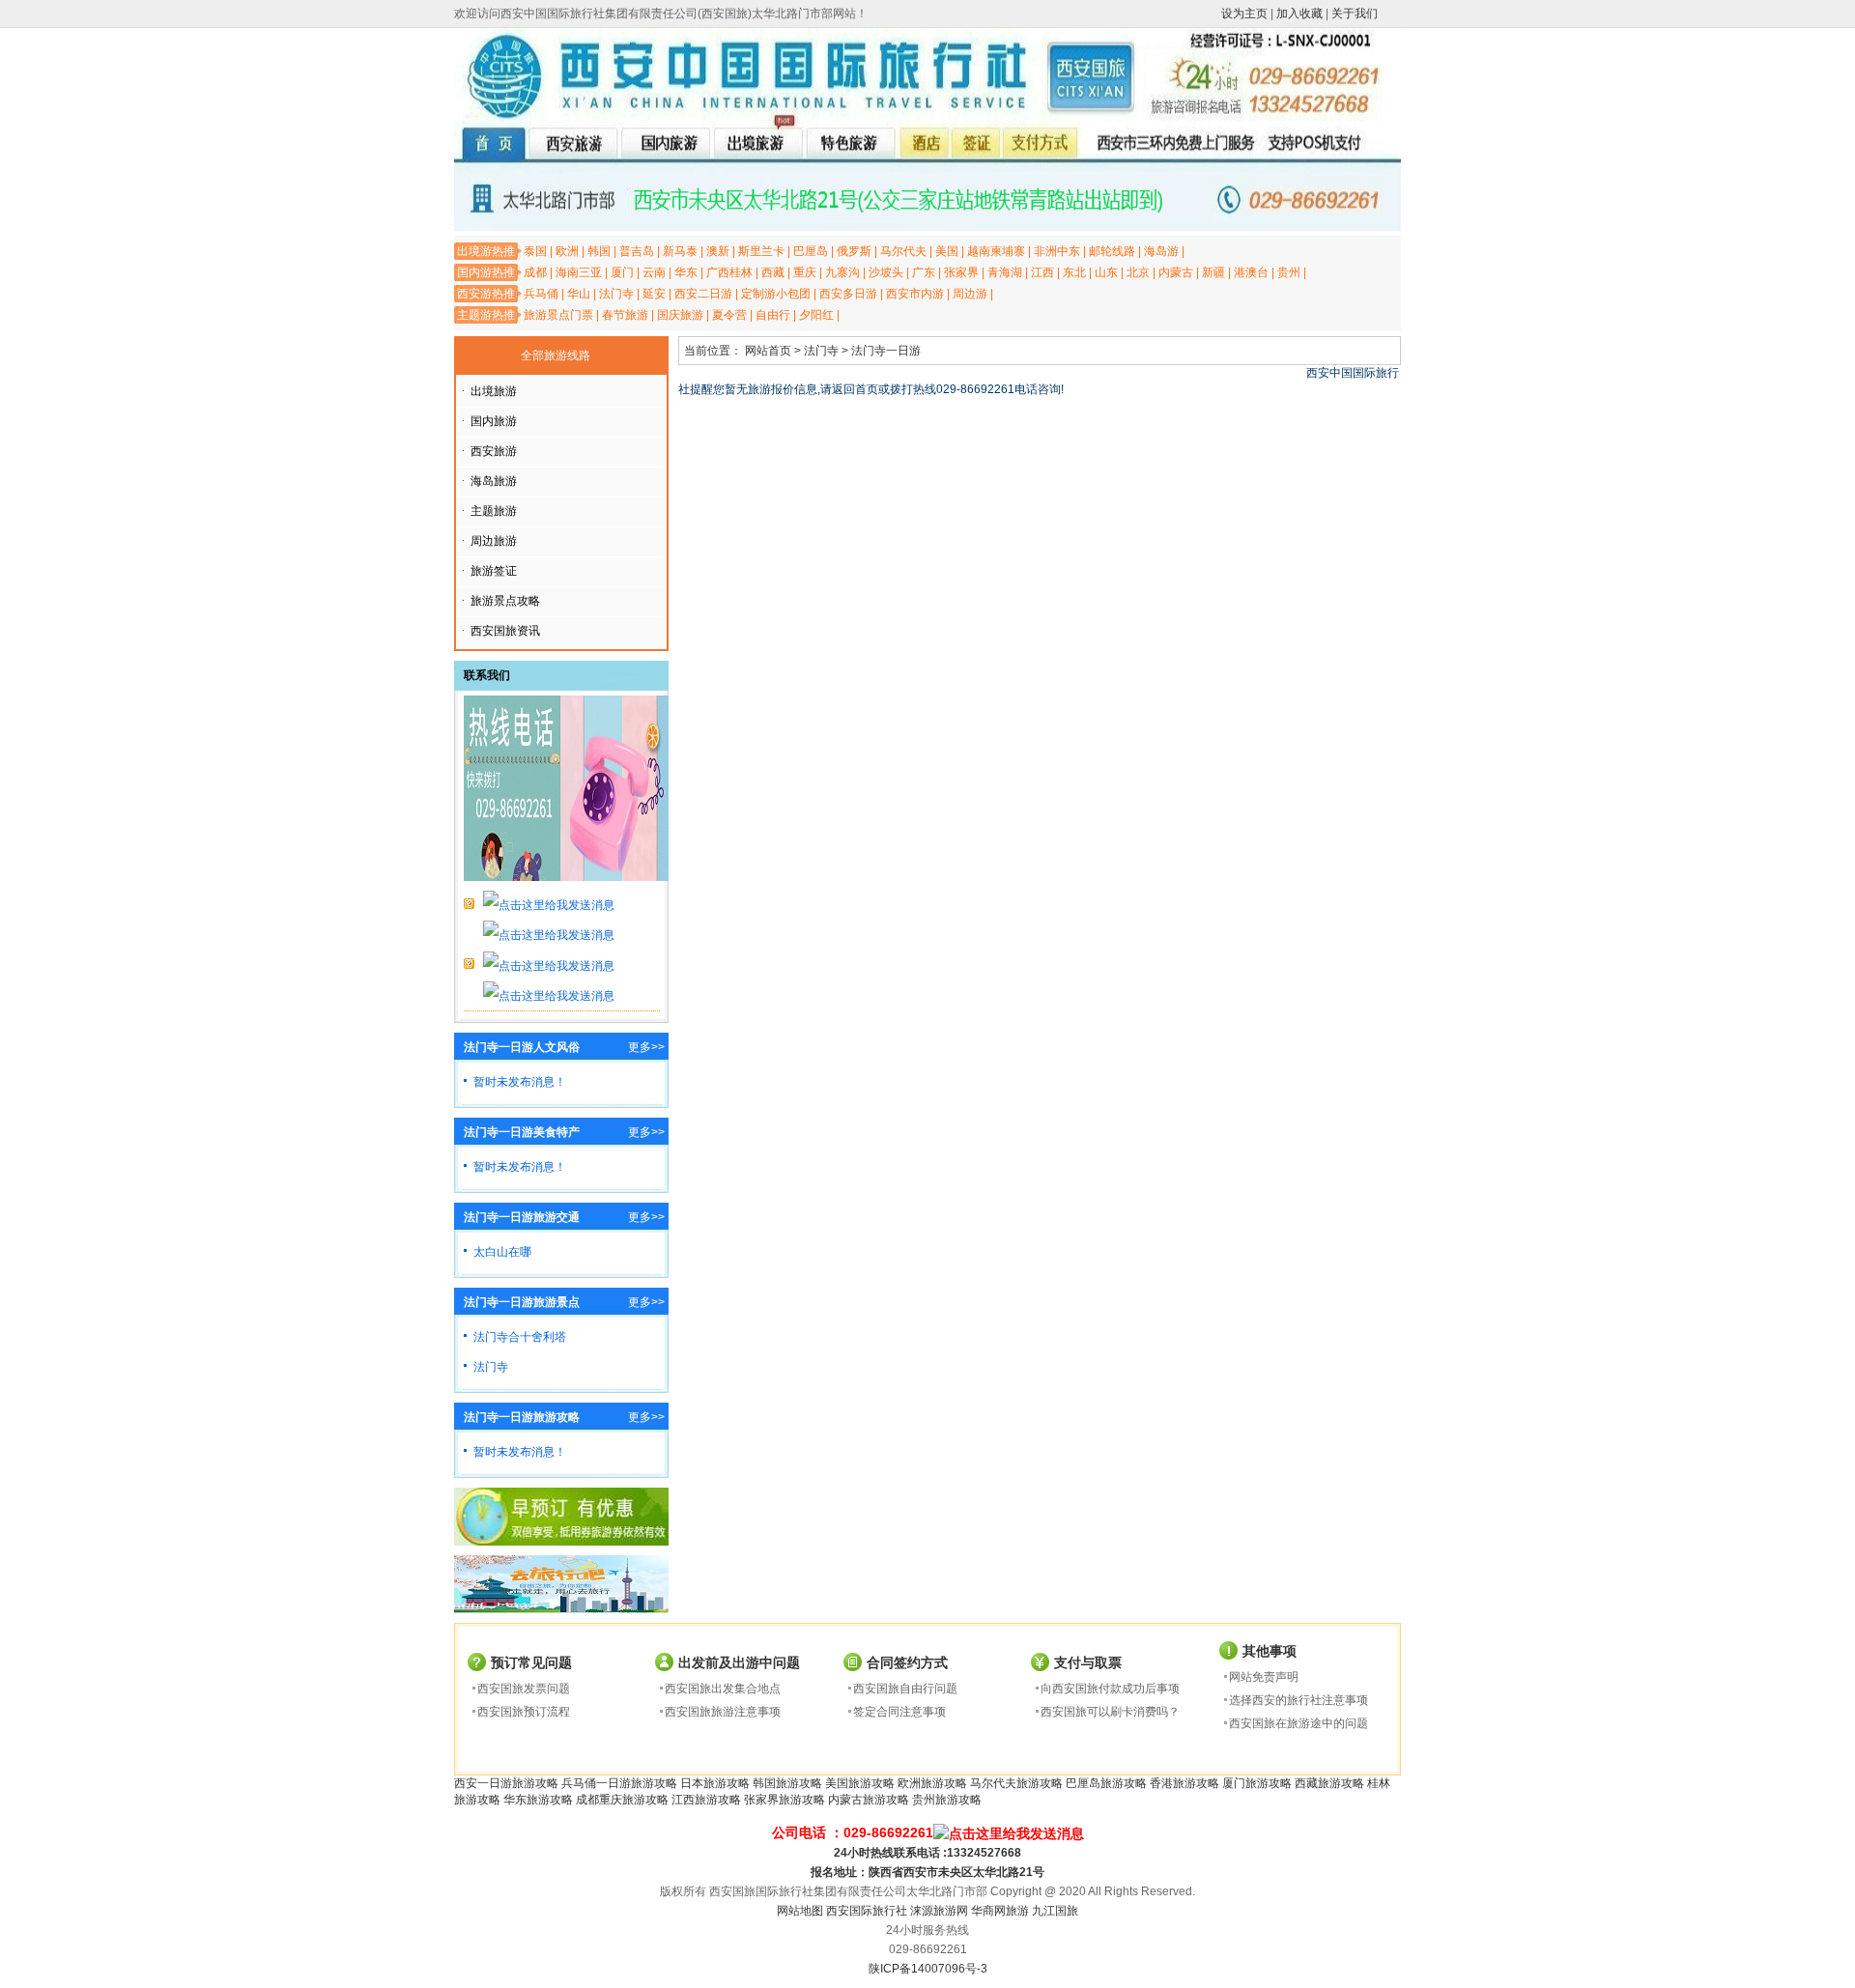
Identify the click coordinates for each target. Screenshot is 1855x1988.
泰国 (535, 251)
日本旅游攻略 (715, 1783)
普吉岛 (637, 251)
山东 (1106, 272)
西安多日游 (848, 294)
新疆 (1213, 272)
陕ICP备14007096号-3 (928, 1969)
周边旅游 (494, 541)
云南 (654, 272)
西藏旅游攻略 (1329, 1783)
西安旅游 (494, 451)
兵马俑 (541, 294)
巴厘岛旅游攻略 (1106, 1783)
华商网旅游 (1000, 1911)
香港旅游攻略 (1184, 1783)
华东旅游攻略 (538, 1800)
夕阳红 (816, 315)
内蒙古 (1176, 272)
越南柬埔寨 (996, 251)
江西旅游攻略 (706, 1800)
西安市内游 (915, 294)
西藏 (773, 272)
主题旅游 (494, 511)
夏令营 (729, 315)
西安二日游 (703, 294)
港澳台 (1251, 272)
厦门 (622, 272)
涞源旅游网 (939, 1911)
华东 (686, 272)
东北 (1074, 272)
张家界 (961, 272)
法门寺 (616, 294)
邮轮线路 (1112, 251)
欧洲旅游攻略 (932, 1783)
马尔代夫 (903, 251)
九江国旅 (1055, 1911)
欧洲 (567, 251)
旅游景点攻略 (505, 601)
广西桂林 (729, 272)
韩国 (599, 251)
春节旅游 (625, 315)
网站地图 (800, 1911)
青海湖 (1005, 272)
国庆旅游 (680, 315)
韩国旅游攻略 (787, 1783)
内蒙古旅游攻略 (869, 1800)
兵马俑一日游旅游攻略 (619, 1783)
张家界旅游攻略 (785, 1800)
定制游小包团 (776, 294)
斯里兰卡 (761, 251)
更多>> (646, 1047)
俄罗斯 (854, 251)
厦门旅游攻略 (1257, 1783)
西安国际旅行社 (867, 1911)
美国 (947, 251)
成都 (535, 272)
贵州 (1289, 272)
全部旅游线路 (556, 355)
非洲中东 (1057, 251)
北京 (1138, 272)
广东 (924, 272)
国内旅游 (494, 421)
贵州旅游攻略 (947, 1800)
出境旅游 (494, 391)
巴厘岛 (811, 251)
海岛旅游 (494, 481)
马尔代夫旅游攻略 (1016, 1783)
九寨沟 (842, 272)
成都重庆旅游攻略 (622, 1800)
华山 (579, 294)
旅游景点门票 (558, 315)
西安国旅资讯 (505, 631)
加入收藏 (1299, 14)
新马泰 (680, 251)
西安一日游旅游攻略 (506, 1783)
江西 (1042, 272)
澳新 (718, 251)
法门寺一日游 (886, 351)
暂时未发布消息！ (520, 1082)
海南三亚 (579, 272)
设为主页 (1244, 14)
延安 (654, 294)
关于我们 (1355, 14)
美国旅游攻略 (860, 1783)
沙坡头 (886, 272)
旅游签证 (494, 571)
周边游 (970, 294)
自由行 (773, 315)
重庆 (805, 272)
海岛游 (1161, 251)
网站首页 (768, 351)
